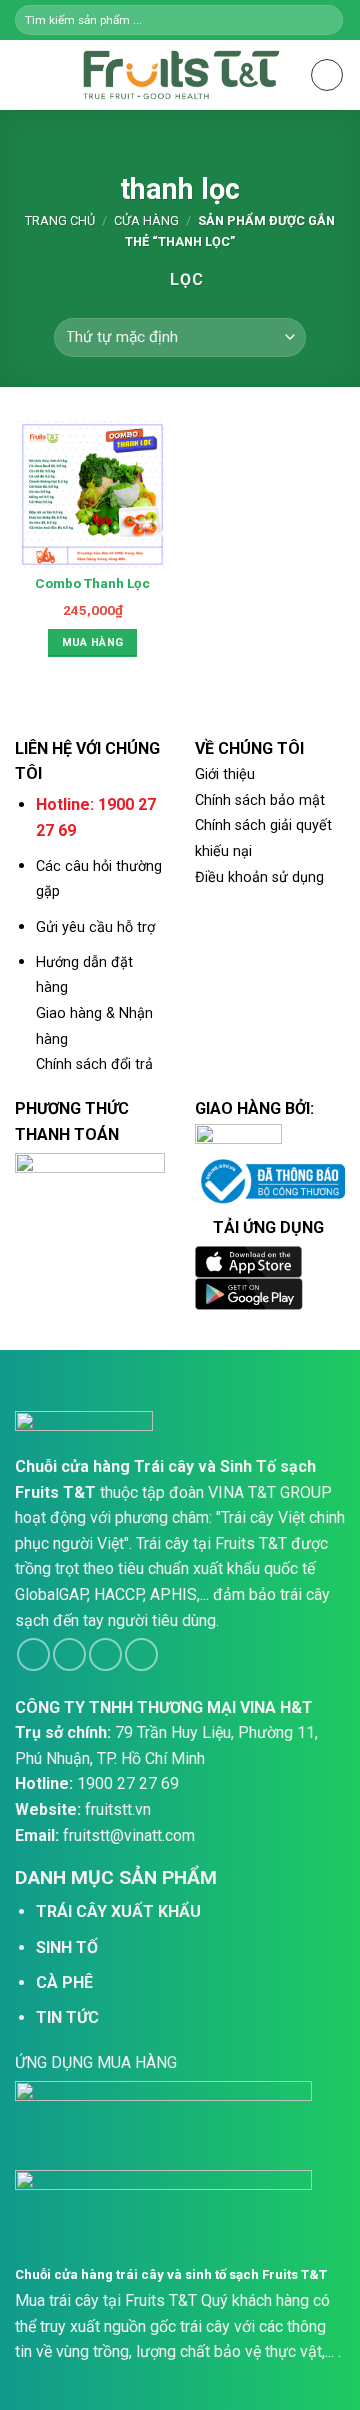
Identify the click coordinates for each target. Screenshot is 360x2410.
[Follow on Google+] (141, 1654)
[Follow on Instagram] (69, 1654)
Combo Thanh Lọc (92, 583)
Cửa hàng (146, 220)
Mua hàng (93, 642)
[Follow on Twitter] (105, 1654)
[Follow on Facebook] (33, 1654)
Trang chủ (60, 220)
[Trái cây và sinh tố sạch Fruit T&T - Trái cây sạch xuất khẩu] (180, 74)
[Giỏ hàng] (327, 75)
